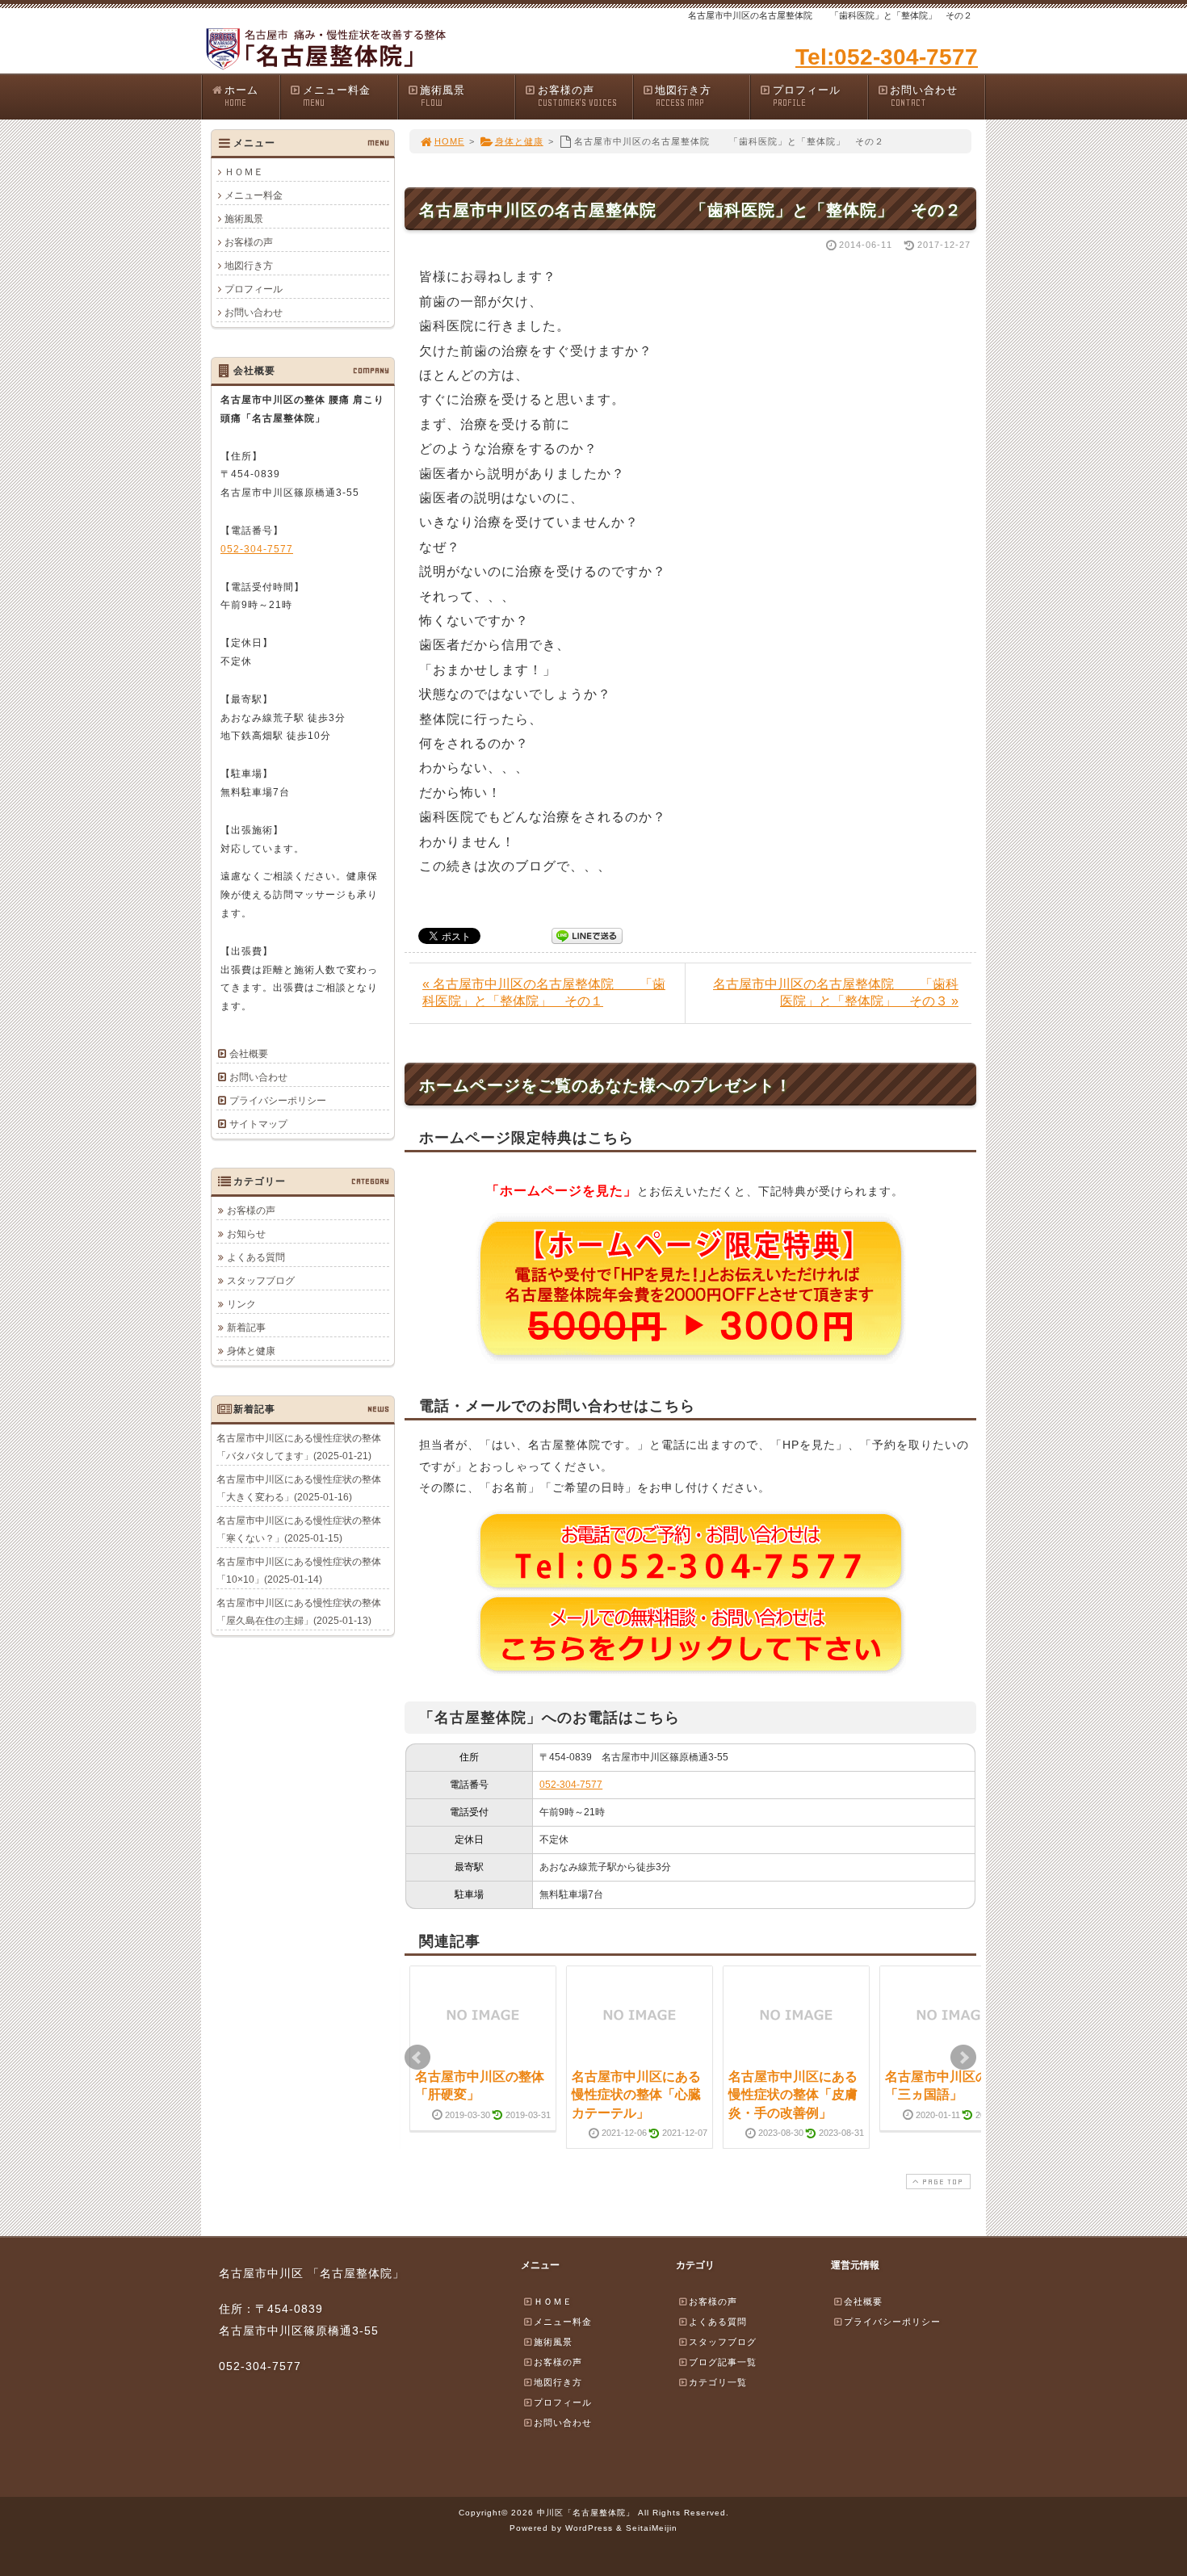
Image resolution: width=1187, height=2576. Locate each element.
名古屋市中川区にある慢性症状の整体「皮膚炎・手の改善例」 (793, 2095)
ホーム (241, 96)
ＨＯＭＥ (244, 172)
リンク (241, 1304)
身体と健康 (519, 141)
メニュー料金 (337, 96)
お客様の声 (577, 96)
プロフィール (807, 96)
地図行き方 (683, 96)
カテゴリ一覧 (718, 2382)
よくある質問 (256, 1257)
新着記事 (246, 1328)
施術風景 (443, 96)
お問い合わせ (924, 96)
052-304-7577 (571, 1785)
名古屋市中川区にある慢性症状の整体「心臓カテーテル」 (636, 2095)
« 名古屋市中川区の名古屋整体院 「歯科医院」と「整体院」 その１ (544, 992)
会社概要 (249, 1054)
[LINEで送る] (587, 935)
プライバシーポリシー (278, 1101)
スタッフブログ (261, 1281)
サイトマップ (258, 1124)
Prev (417, 2058)
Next (963, 2058)
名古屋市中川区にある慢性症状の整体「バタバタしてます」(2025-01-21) (299, 1447)
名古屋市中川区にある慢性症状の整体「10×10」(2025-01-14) (299, 1571)
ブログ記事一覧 (723, 2362)
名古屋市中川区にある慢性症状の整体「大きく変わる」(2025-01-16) (299, 1488)
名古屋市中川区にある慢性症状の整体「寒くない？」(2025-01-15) (299, 1529)
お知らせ (246, 1234)
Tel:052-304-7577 (887, 57)
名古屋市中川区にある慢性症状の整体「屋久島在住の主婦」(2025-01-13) (299, 1612)
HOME (449, 141)
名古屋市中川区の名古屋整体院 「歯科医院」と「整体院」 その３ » (836, 992)
